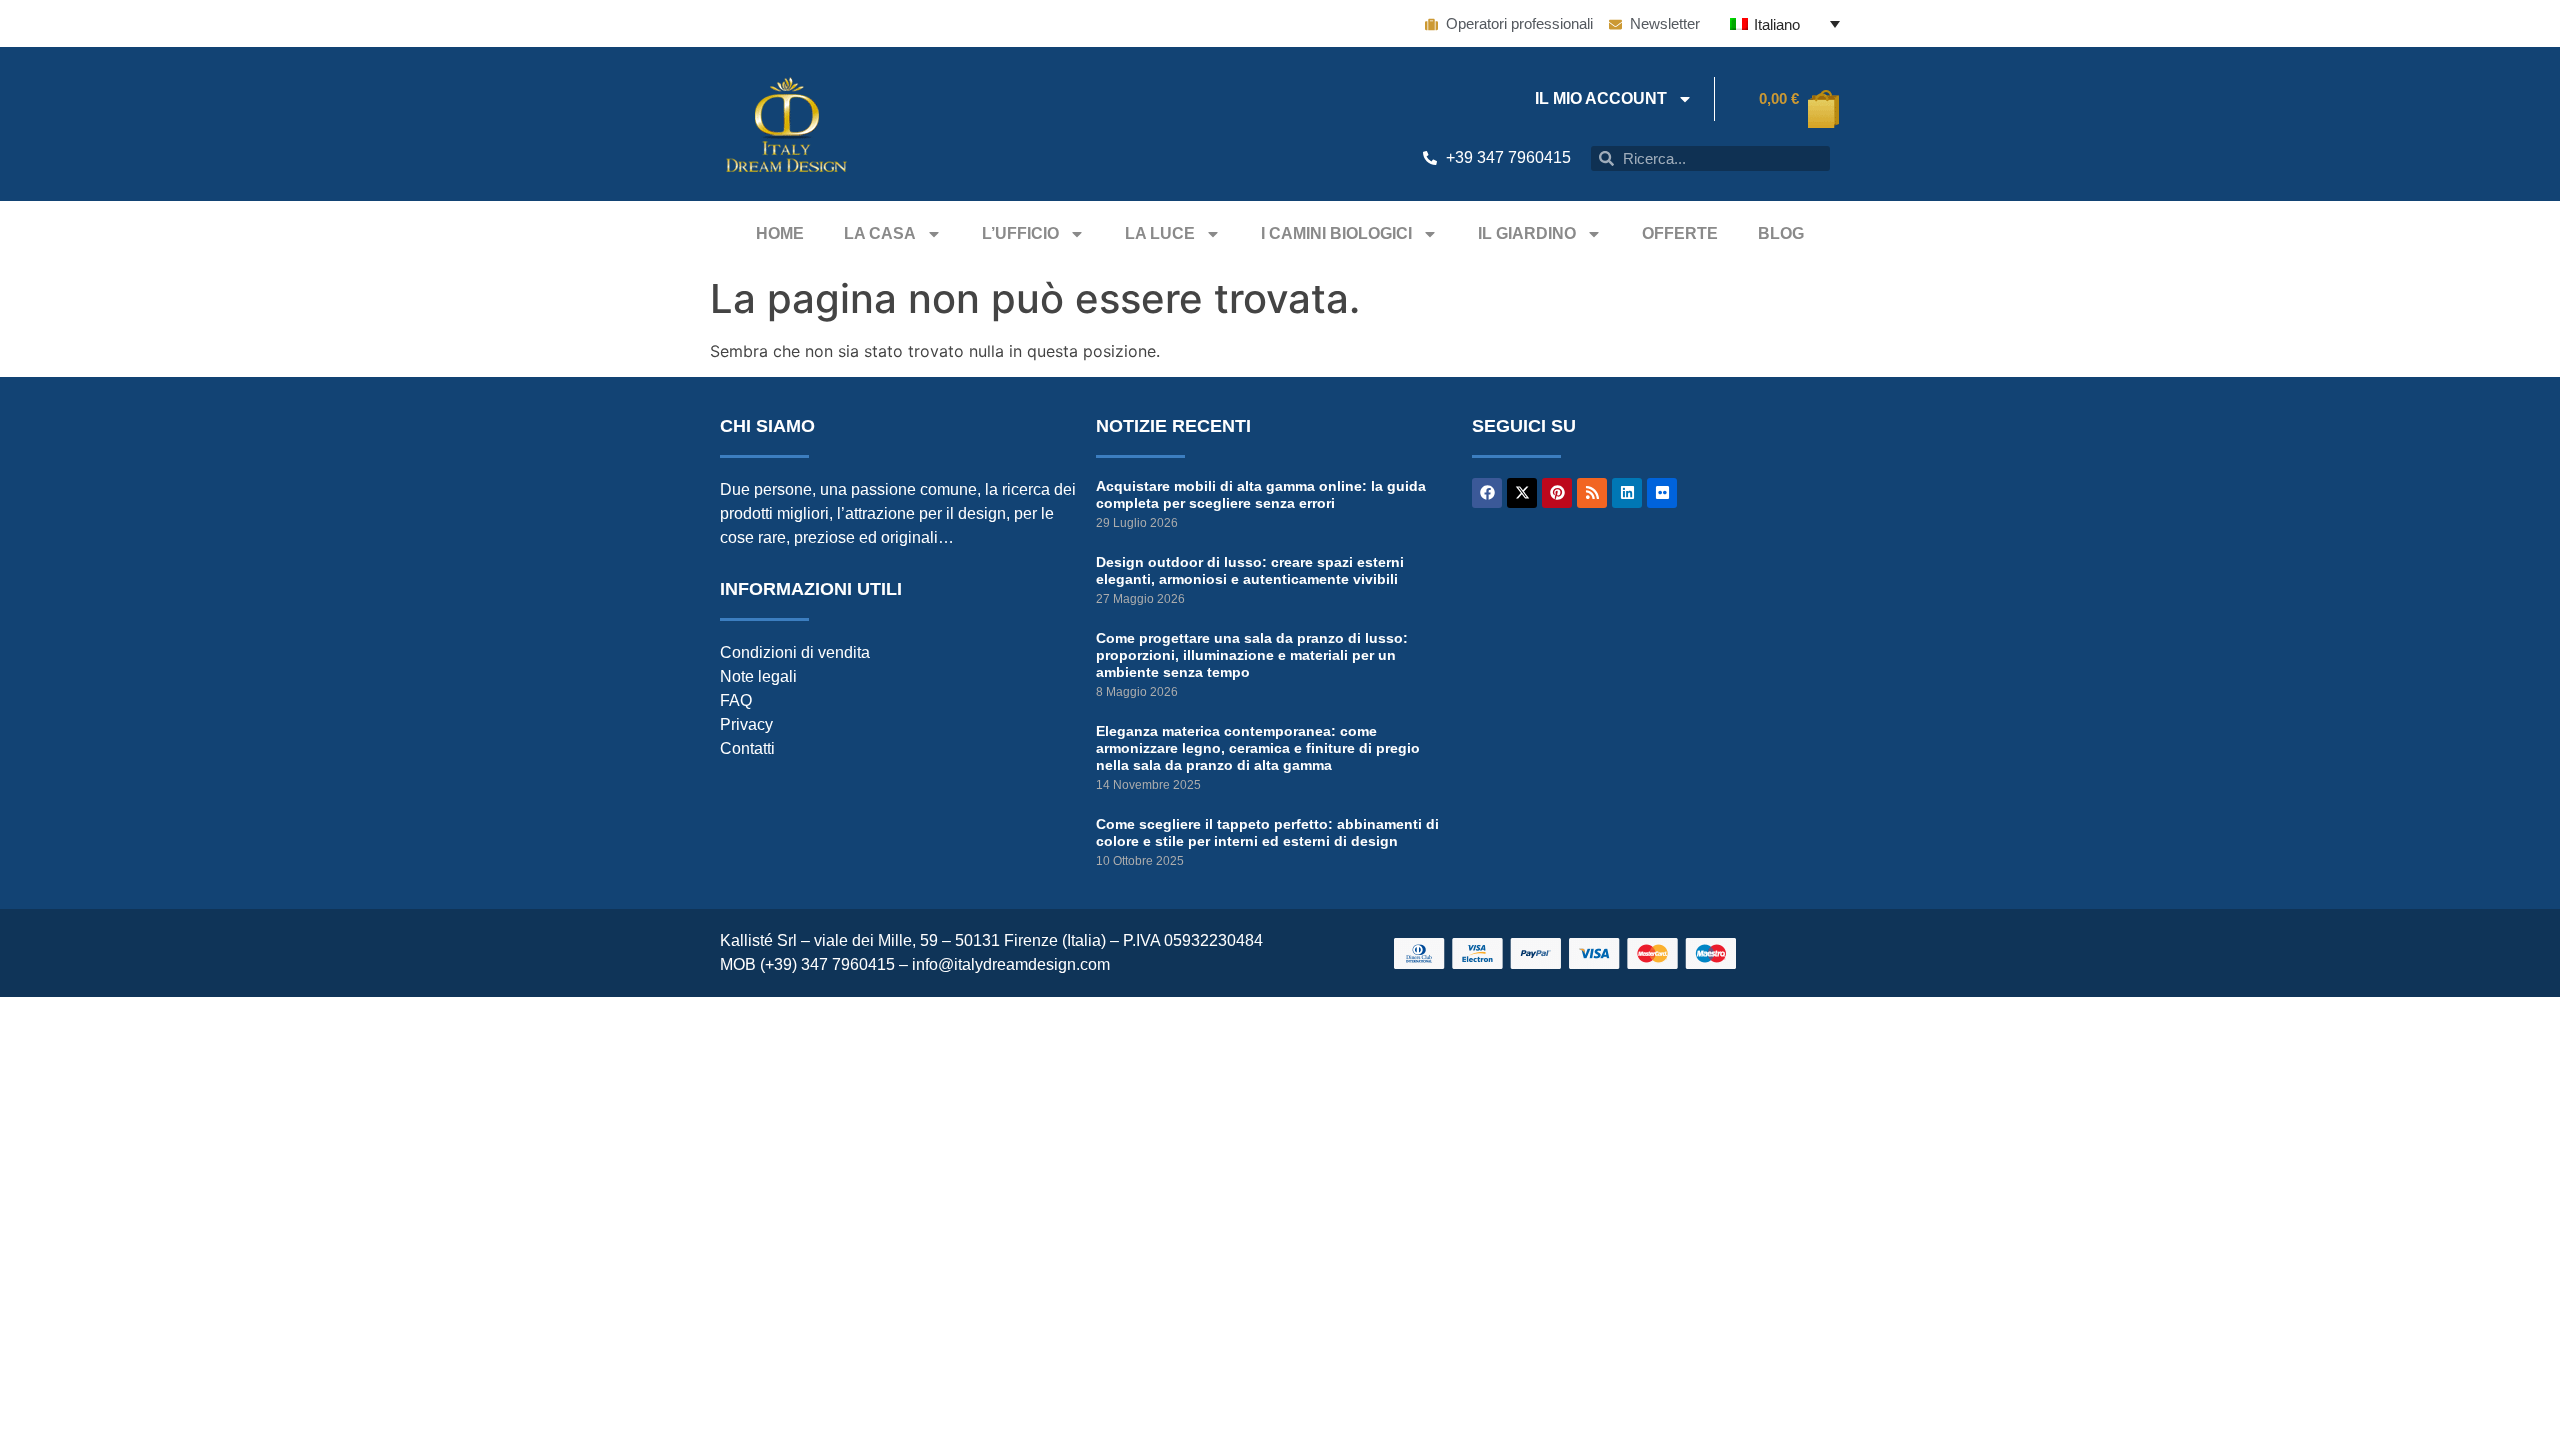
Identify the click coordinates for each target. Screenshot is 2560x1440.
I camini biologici (1336, 233)
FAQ (736, 700)
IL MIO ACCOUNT (1601, 98)
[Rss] (1592, 493)
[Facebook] (1487, 493)
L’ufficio (1020, 233)
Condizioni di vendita (795, 652)
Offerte (1680, 233)
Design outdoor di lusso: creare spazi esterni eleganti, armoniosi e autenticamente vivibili (1250, 570)
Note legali (758, 676)
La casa (880, 233)
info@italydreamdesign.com (1011, 964)
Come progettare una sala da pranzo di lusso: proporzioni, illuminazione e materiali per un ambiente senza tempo (1252, 655)
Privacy (746, 724)
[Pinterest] (1557, 493)
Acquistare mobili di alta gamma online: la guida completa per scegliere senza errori (1261, 494)
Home (780, 233)
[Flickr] (1662, 493)
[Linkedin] (1627, 493)
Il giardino (1527, 233)
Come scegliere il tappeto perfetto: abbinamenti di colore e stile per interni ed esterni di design (1267, 832)
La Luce (1160, 233)
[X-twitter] (1522, 493)
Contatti (747, 748)
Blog (1781, 233)
